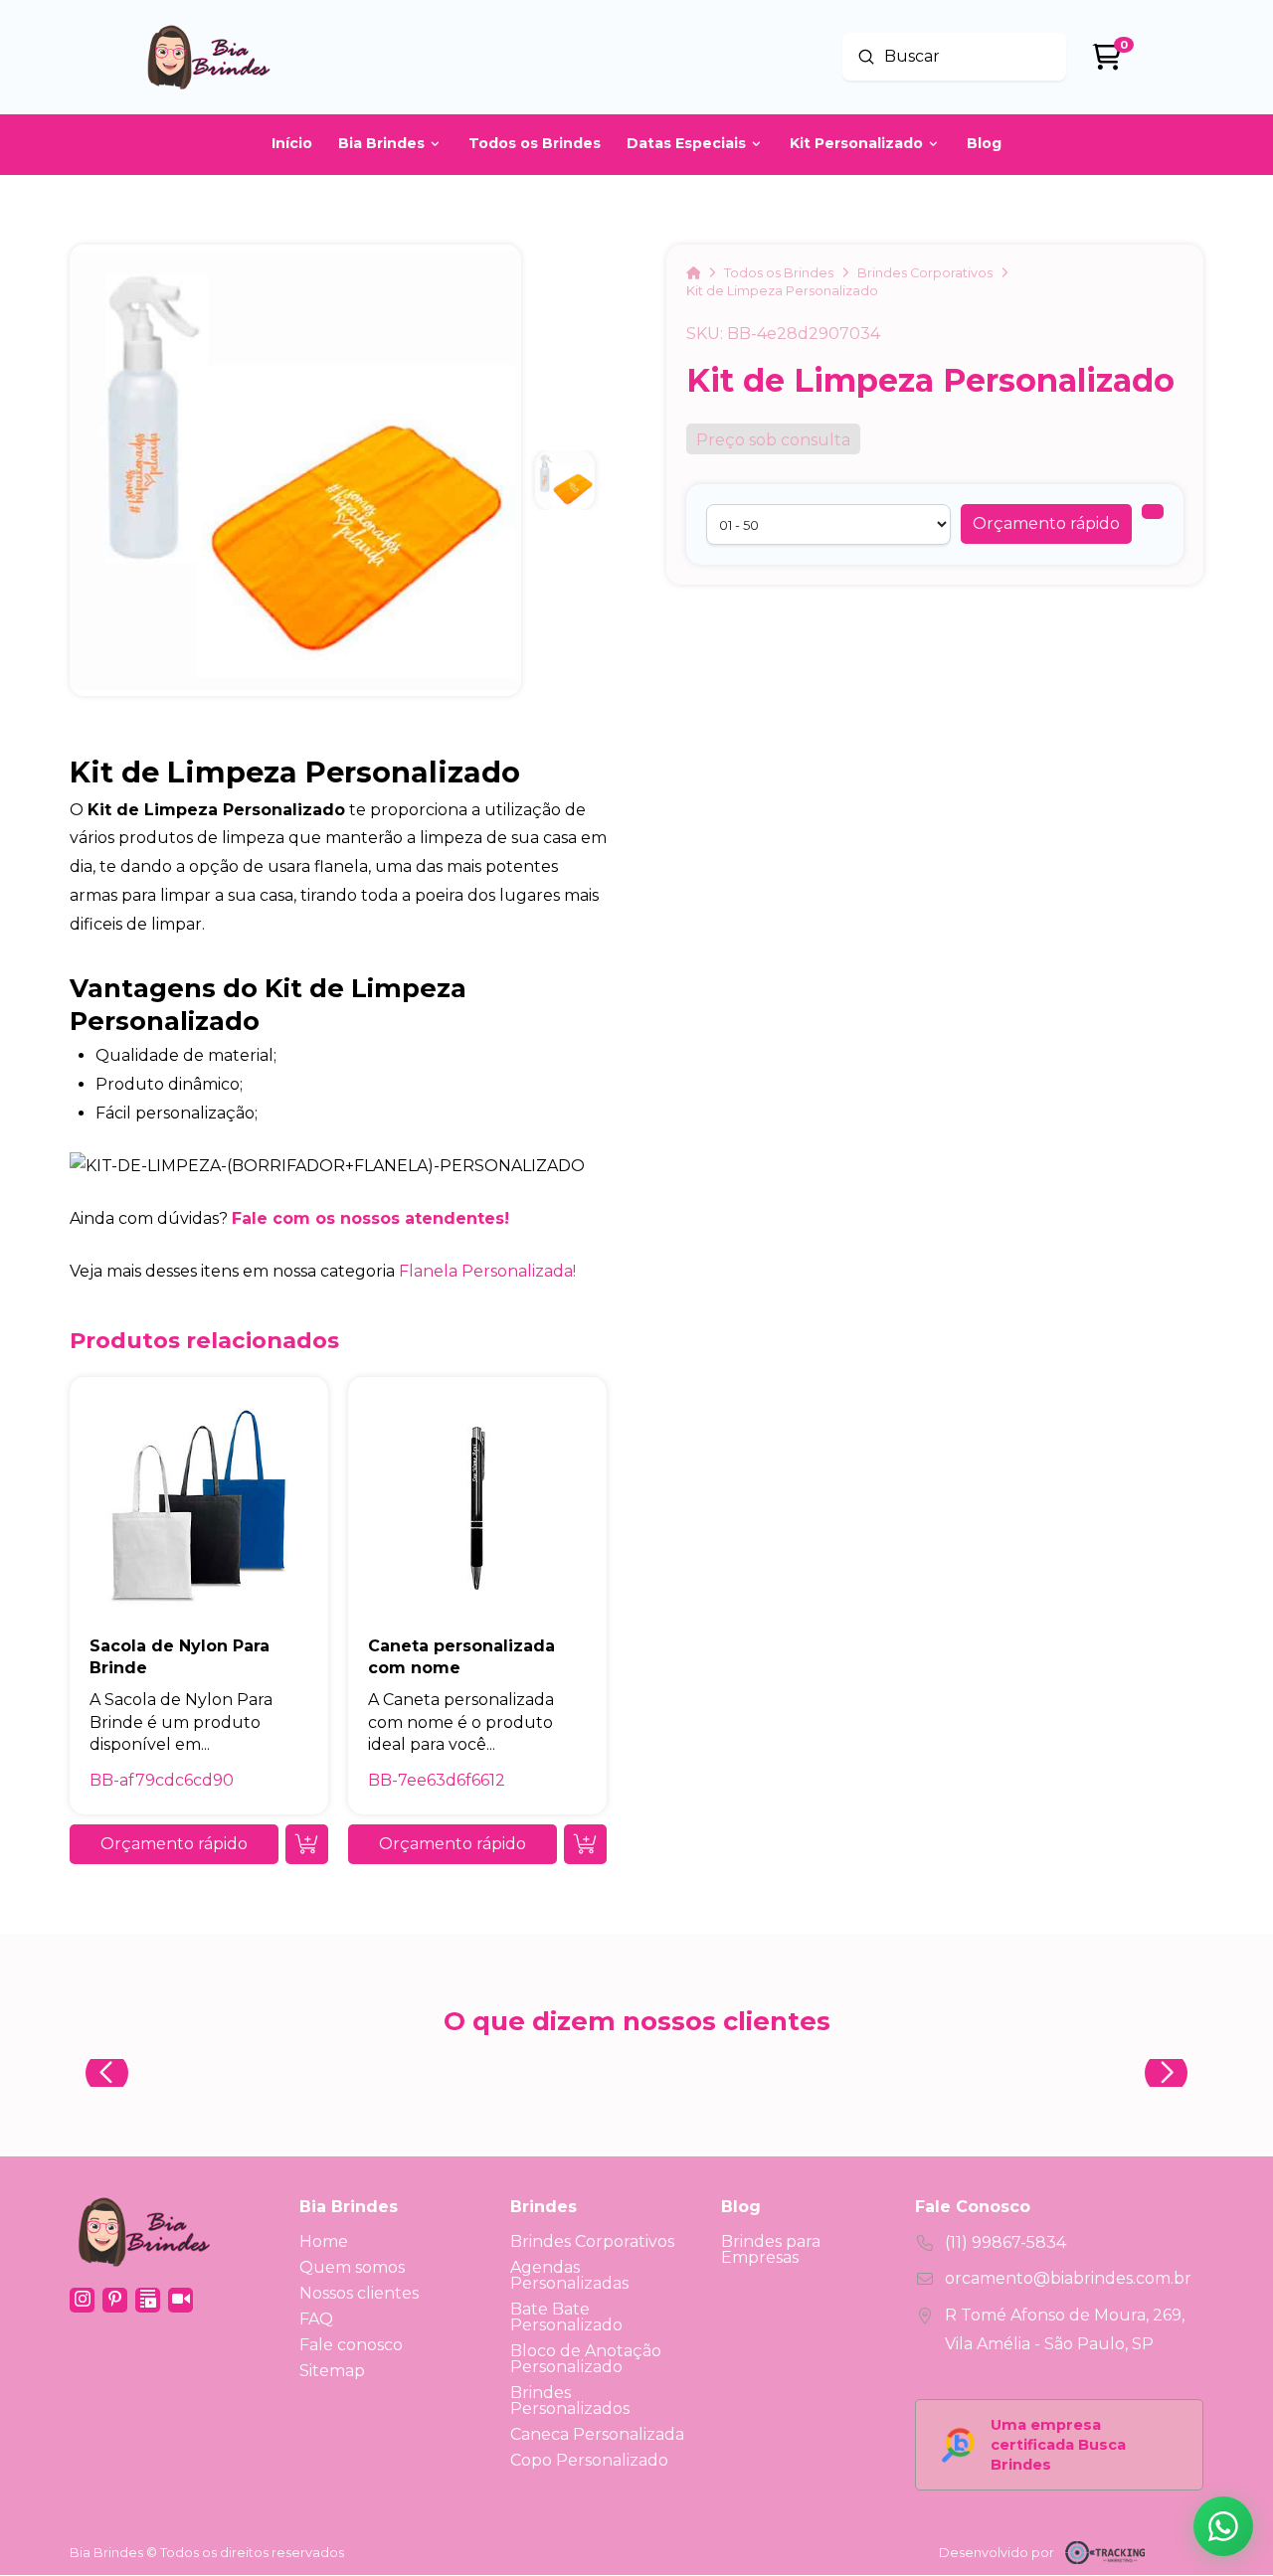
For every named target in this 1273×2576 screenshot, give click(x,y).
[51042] (1153, 512)
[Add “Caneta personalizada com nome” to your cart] (585, 1844)
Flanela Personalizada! (487, 1271)
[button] (1046, 524)
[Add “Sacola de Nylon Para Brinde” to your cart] (307, 1844)
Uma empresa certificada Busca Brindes (1058, 2445)
